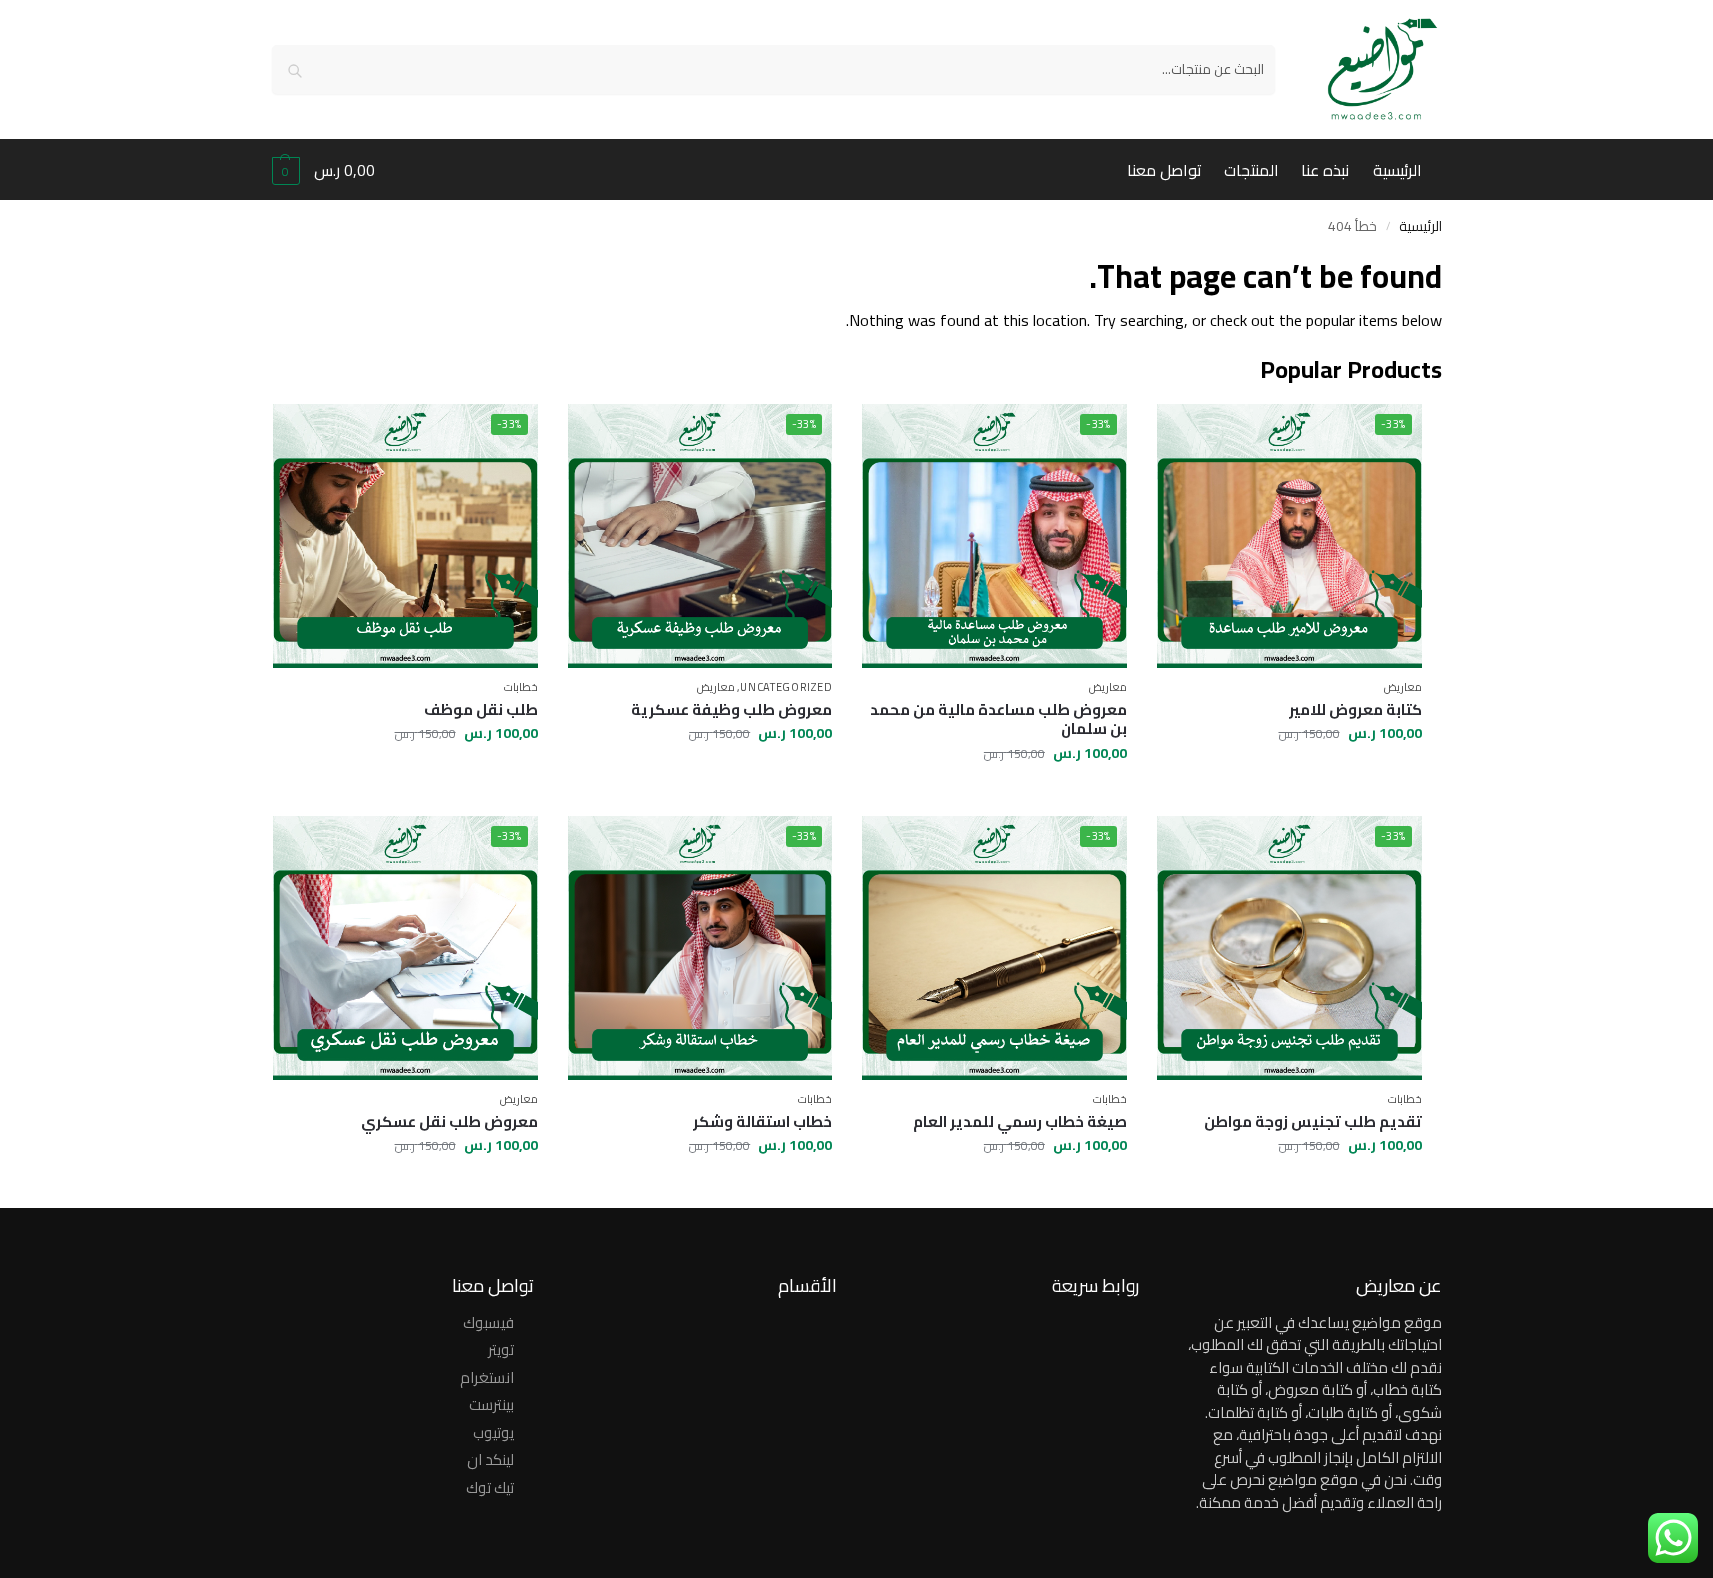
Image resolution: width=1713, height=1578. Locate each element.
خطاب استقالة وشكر (762, 1122)
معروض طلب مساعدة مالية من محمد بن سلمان (998, 719)
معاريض (1403, 687)
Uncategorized (786, 687)
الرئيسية (1420, 226)
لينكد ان (490, 1459)
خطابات (521, 687)
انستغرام (487, 1377)
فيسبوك (488, 1322)
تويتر (501, 1349)
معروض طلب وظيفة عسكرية (731, 710)
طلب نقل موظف (481, 710)
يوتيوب (493, 1432)
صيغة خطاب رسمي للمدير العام (1020, 1122)
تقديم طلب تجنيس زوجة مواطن (1313, 1122)
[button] (323, 170)
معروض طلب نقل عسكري (449, 1122)
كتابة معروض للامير (1355, 710)
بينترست (491, 1404)
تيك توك (490, 1487)
